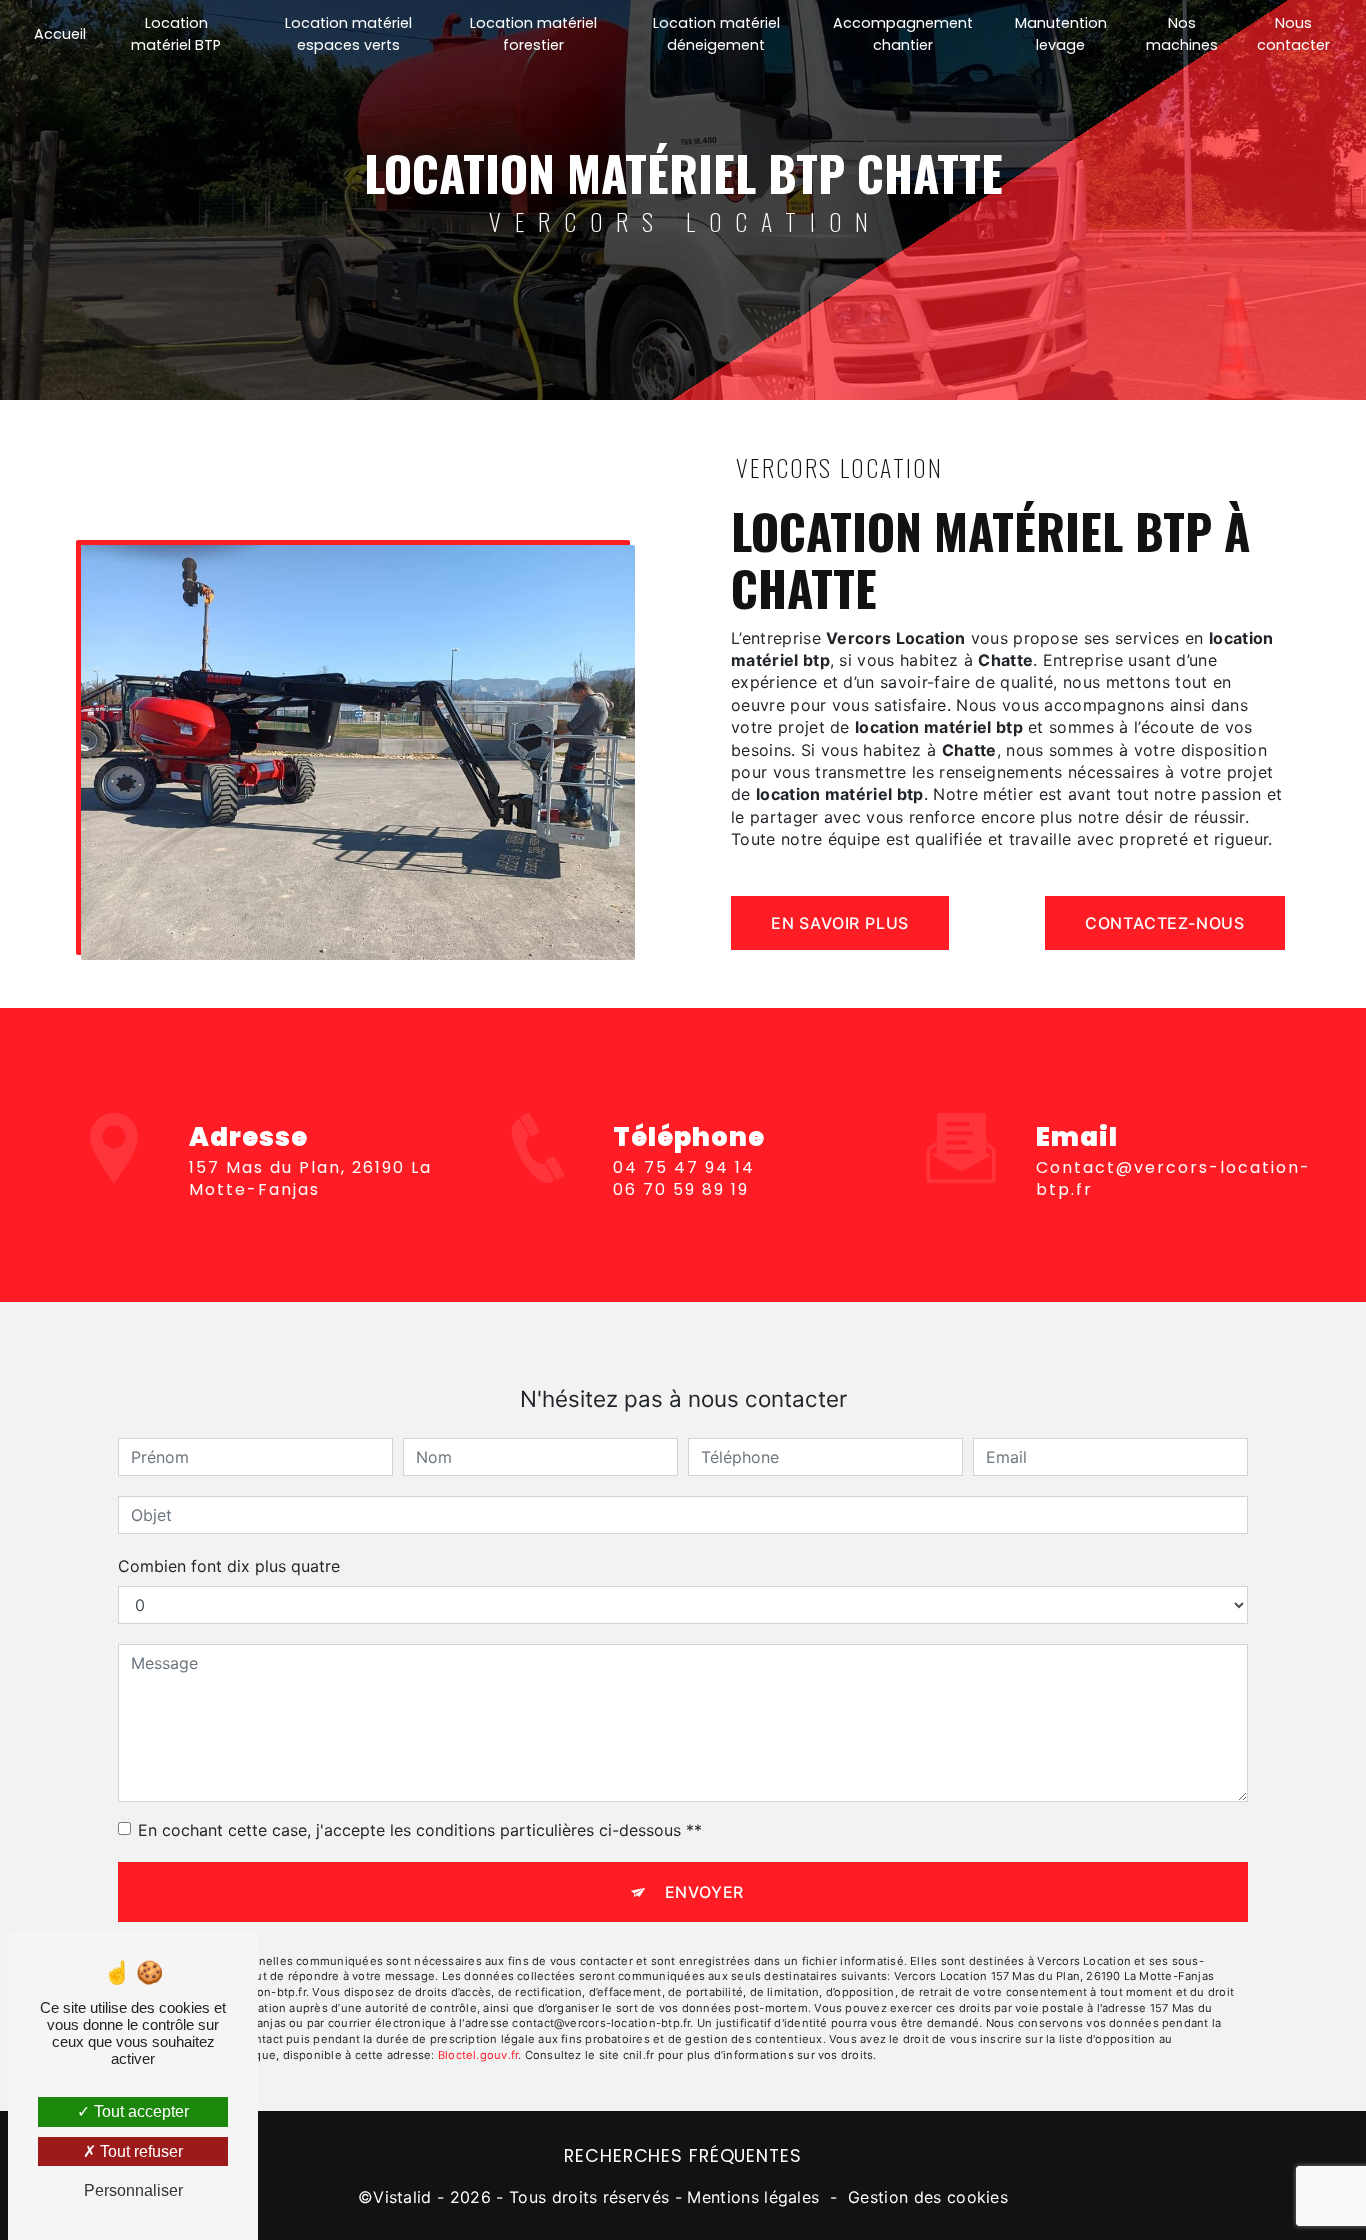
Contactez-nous (1165, 923)
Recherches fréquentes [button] (682, 2156)
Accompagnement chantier (903, 34)
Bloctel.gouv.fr (478, 2055)
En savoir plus (840, 923)
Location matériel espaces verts (348, 34)
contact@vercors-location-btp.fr (1173, 1178)
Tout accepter (139, 2111)
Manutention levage (1061, 34)
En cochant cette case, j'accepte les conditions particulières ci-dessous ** (420, 1830)
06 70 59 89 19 (681, 1189)
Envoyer (705, 1892)
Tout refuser (139, 2151)
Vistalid (402, 2197)
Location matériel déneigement (716, 34)
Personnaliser (133, 2190)
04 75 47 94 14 (684, 1167)
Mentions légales (753, 2197)
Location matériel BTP (176, 34)
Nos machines (1182, 34)
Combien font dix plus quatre (229, 1566)
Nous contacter (1293, 34)
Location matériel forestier (533, 34)
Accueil (60, 34)
